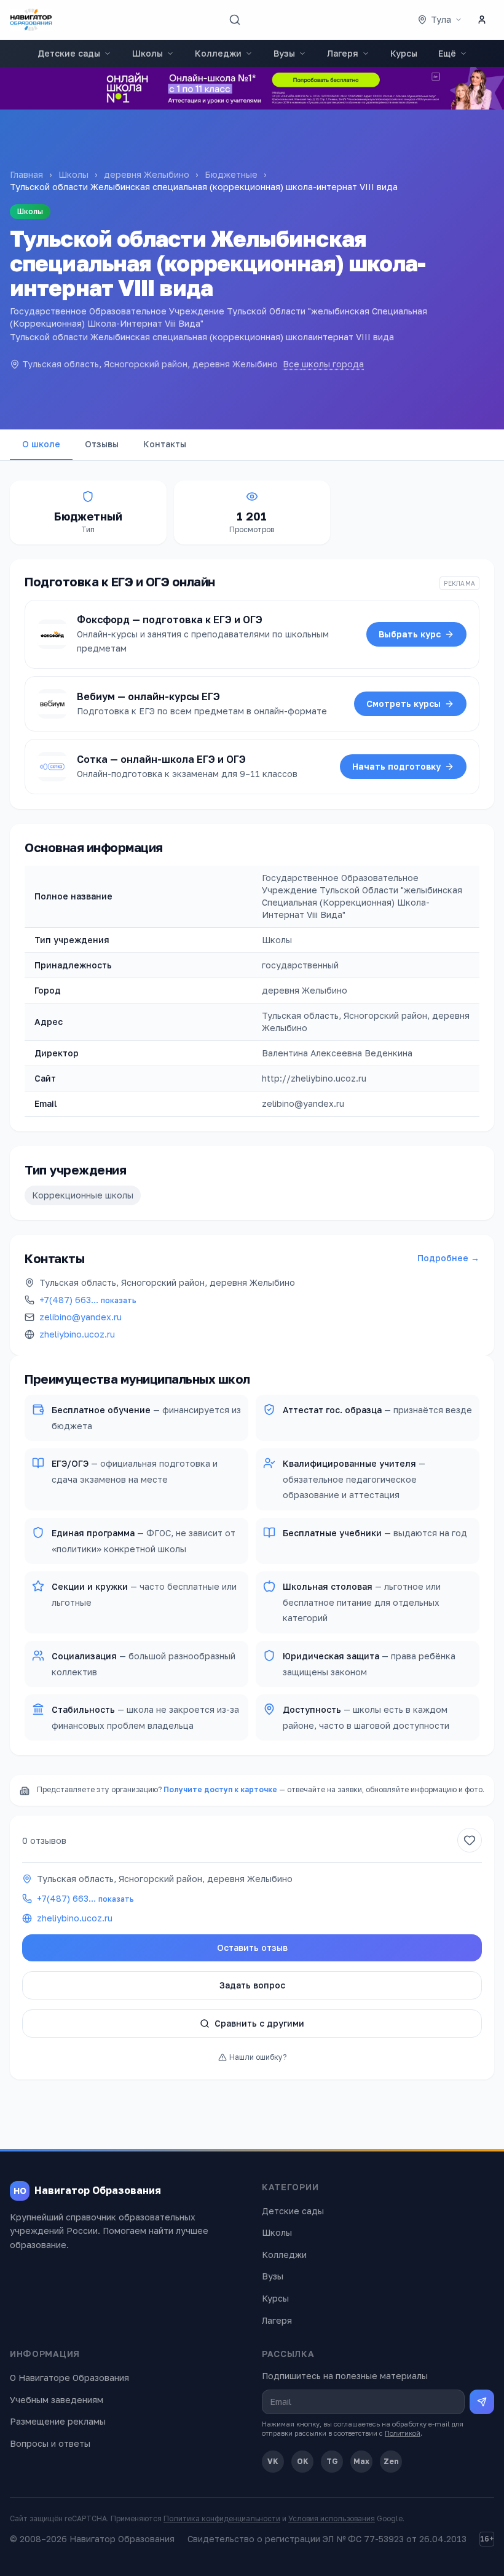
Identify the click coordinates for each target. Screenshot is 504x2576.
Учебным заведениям (57, 2400)
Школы (148, 53)
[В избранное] (470, 1840)
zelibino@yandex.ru (81, 1317)
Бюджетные (231, 174)
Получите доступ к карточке (220, 1789)
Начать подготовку (396, 766)
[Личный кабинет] (482, 20)
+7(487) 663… (88, 1300)
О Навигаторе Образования (69, 2378)
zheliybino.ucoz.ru (77, 1334)
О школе (41, 444)
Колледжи (218, 53)
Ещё (447, 53)
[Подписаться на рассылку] (482, 2402)
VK (273, 2461)
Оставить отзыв (252, 1948)
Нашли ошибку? (258, 2057)
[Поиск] (235, 20)
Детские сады (69, 53)
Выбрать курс (410, 634)
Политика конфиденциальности (222, 2518)
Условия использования (332, 2518)
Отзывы (102, 444)
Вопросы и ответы (50, 2443)
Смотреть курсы (404, 704)
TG (332, 2461)
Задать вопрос (252, 1985)
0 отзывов (44, 1840)
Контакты (165, 444)
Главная (26, 174)
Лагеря (343, 53)
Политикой (403, 2433)
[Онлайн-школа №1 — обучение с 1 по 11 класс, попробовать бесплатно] (252, 88)
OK (303, 2461)
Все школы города (323, 364)
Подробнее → (448, 1258)
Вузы (284, 53)
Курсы (404, 53)
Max (361, 2461)
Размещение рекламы (58, 2421)
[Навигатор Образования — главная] (31, 20)
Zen (391, 2461)
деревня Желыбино (147, 174)
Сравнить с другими (259, 2023)
